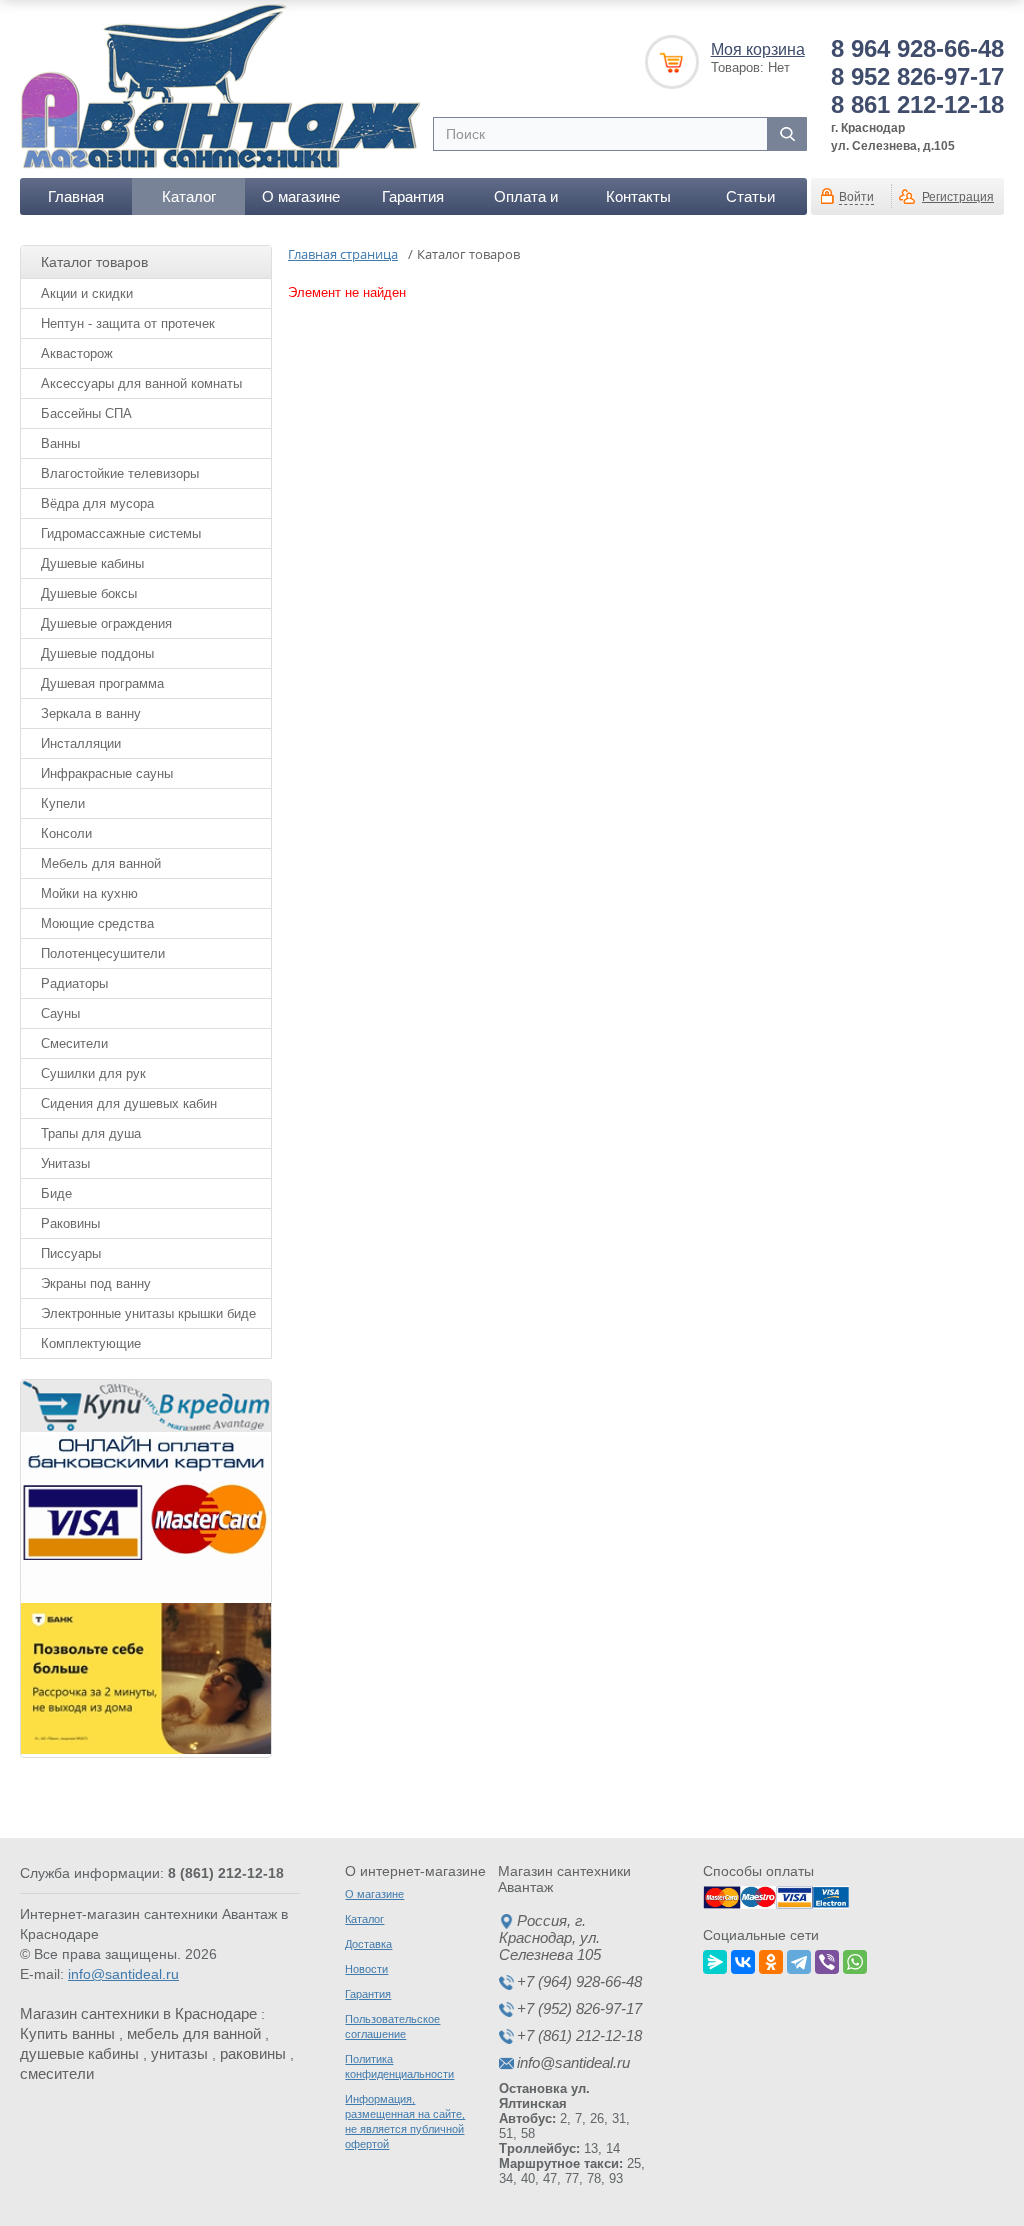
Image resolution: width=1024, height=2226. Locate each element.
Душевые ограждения (106, 623)
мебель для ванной (194, 2033)
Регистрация (958, 197)
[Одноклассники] (771, 1959)
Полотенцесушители (103, 953)
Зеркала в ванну (91, 713)
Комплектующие (91, 1343)
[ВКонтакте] (743, 1959)
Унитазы (65, 1163)
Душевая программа (102, 683)
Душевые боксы (89, 593)
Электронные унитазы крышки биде (148, 1313)
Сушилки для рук (93, 1073)
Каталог (189, 196)
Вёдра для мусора (97, 503)
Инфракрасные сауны (107, 773)
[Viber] (827, 1959)
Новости (366, 1969)
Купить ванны (67, 2033)
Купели (63, 803)
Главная (76, 196)
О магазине (301, 196)
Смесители (74, 1043)
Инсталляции (81, 743)
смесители (57, 2073)
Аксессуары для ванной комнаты (141, 383)
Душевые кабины (92, 563)
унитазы (179, 2053)
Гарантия (413, 196)
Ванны (60, 443)
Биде (56, 1193)
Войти (856, 197)
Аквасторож (77, 353)
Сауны (60, 1013)
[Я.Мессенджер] (715, 1959)
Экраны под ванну (96, 1283)
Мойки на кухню (89, 893)
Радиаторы (74, 983)
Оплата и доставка (526, 201)
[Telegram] (799, 1959)
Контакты (638, 196)
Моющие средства (97, 923)
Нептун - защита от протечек (128, 323)
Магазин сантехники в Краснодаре (138, 2013)
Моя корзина (758, 49)
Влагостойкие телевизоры (120, 473)
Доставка (368, 1944)
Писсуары (71, 1253)
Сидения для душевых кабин (129, 1103)
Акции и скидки (87, 293)
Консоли (66, 833)
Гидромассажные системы (121, 533)
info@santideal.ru (123, 1974)
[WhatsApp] (855, 1959)
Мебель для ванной (101, 863)
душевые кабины (79, 2053)
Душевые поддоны (97, 653)
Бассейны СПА (86, 413)
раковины (253, 2053)
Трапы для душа (91, 1133)
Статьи (750, 196)
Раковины (70, 1223)
